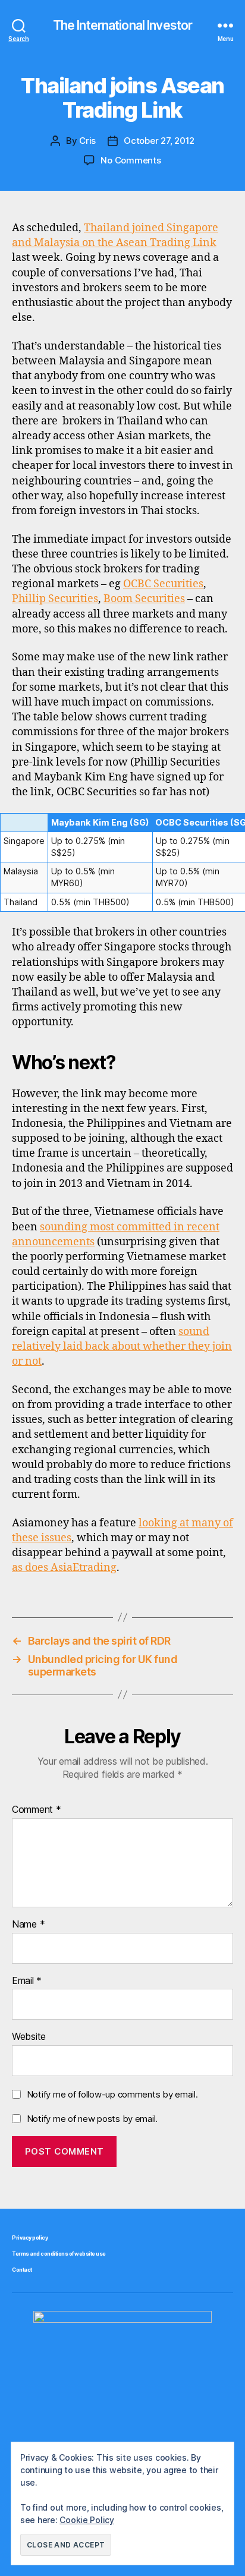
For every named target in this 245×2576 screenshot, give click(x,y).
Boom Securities (144, 599)
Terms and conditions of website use (59, 2254)
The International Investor (122, 25)
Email (27, 1981)
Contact (22, 2270)
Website (29, 2037)
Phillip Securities (55, 599)
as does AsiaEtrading (64, 1568)
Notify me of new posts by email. (92, 2119)
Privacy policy (30, 2238)
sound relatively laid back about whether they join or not (122, 1347)
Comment (37, 1810)
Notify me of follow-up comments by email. (112, 2094)
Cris (87, 141)
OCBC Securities (163, 584)
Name (28, 1925)
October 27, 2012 (159, 141)
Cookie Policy (87, 2520)
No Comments (131, 160)
